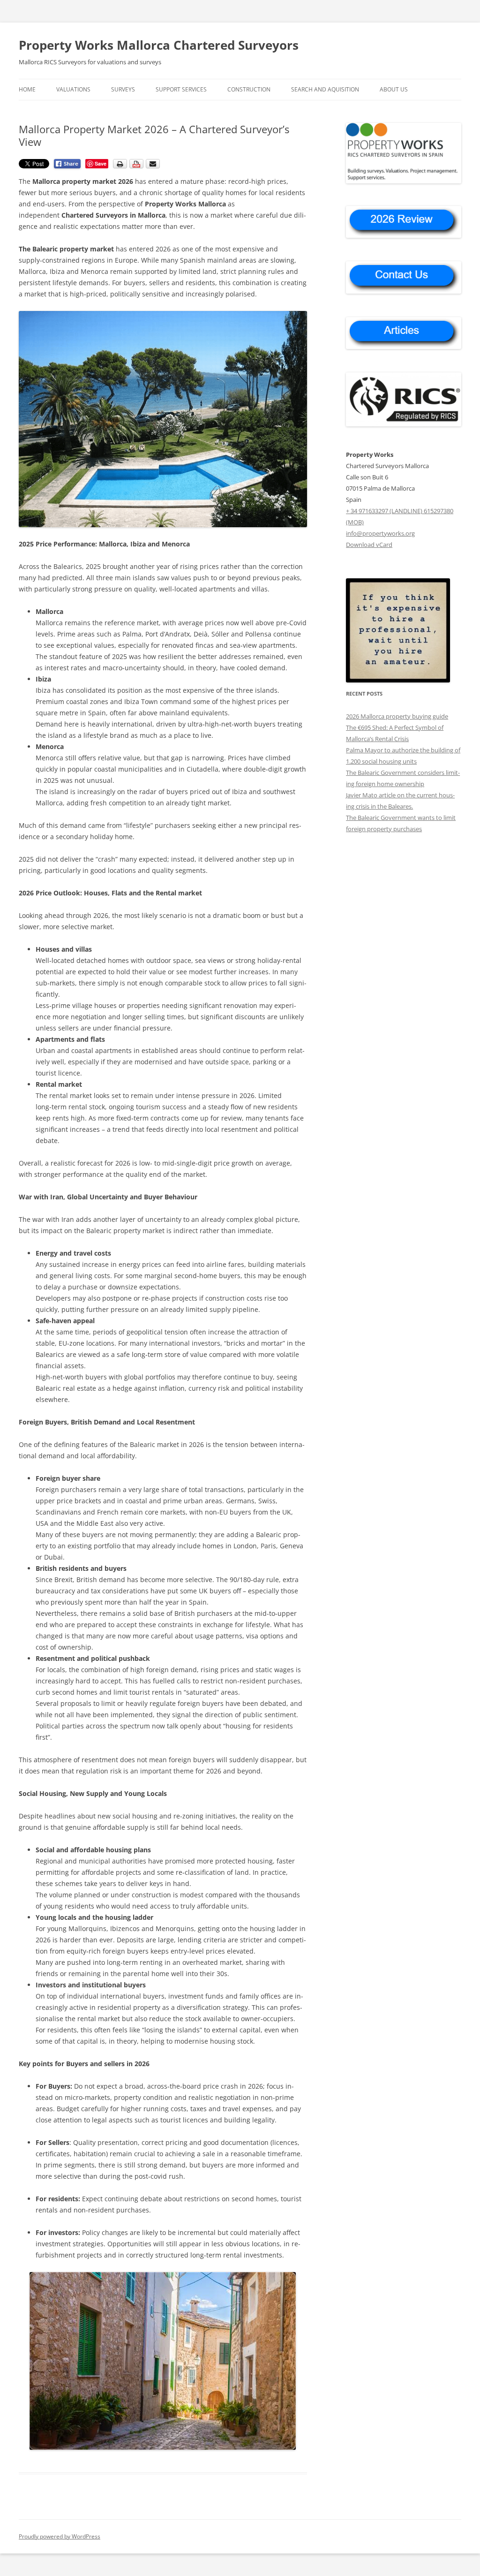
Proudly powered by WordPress (60, 2536)
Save (101, 163)
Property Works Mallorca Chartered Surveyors (159, 45)
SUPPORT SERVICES (181, 89)
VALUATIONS (73, 89)
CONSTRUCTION (249, 89)
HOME (27, 89)
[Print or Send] (138, 166)
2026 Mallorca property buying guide (397, 716)
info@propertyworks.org (380, 533)
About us (394, 89)
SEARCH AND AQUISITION (325, 89)
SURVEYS (123, 89)
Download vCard (369, 545)
